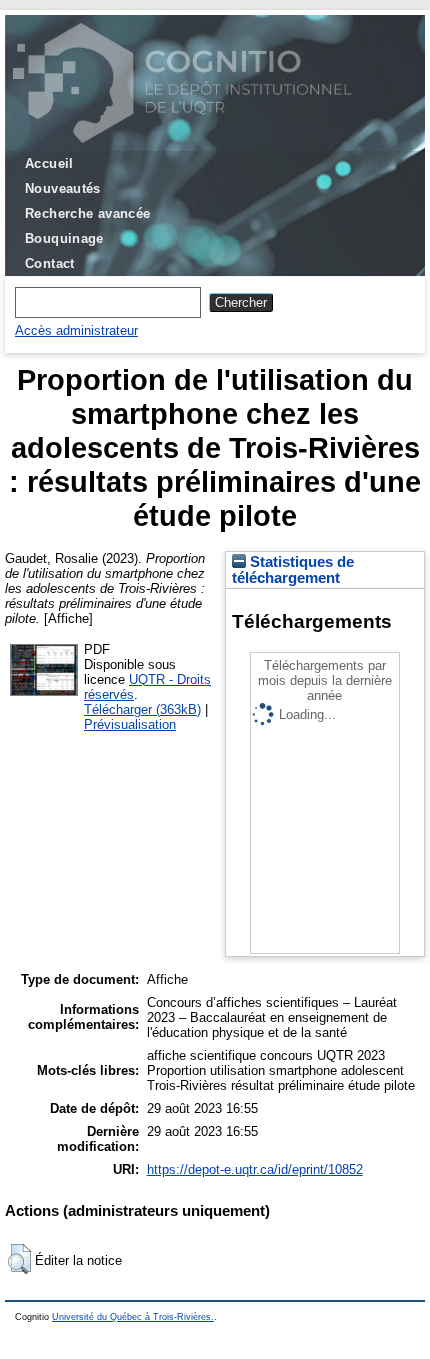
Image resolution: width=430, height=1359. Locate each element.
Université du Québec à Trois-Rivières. (133, 1317)
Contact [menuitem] (50, 263)
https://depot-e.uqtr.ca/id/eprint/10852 (255, 1169)
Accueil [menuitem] (49, 163)
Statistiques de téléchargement (293, 570)
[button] (19, 1259)
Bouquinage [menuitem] (64, 238)
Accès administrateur (76, 330)
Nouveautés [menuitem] (63, 188)
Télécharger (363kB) (142, 709)
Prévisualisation (130, 724)
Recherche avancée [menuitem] (88, 213)
